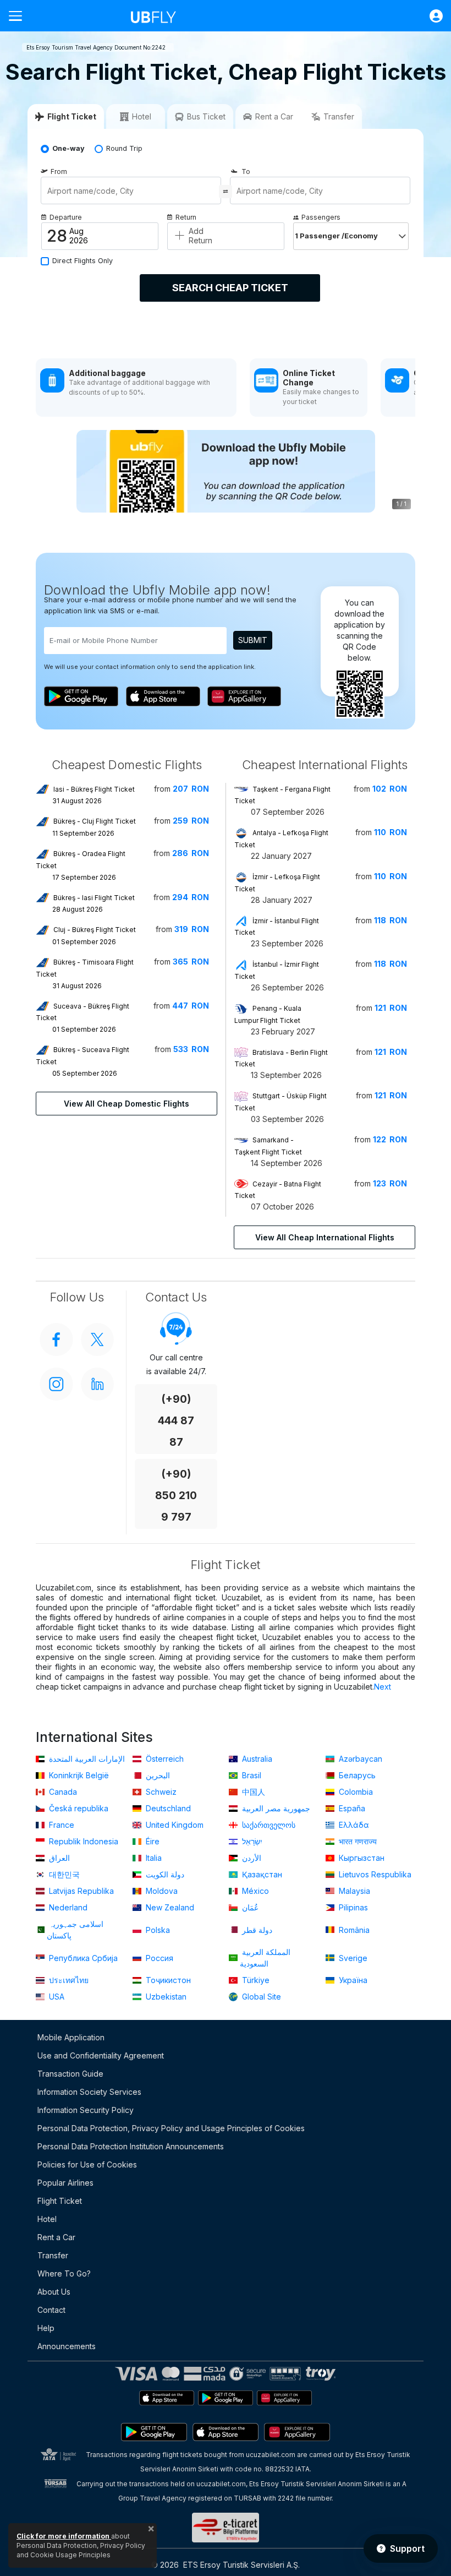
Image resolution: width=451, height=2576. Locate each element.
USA (56, 1997)
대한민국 (63, 1874)
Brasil (251, 1775)
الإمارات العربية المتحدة (86, 1759)
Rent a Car (56, 2237)
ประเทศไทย (68, 1980)
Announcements (67, 2346)
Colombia (355, 1792)
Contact (51, 2310)
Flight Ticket (60, 2201)
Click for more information (64, 2536)
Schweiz (160, 1792)
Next (383, 1687)
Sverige (352, 1958)
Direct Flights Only (82, 261)
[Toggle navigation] (20, 16)
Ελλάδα (353, 1825)
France (61, 1825)
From (59, 171)
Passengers (321, 217)
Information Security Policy (86, 2110)
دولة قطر (256, 1930)
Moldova (161, 1891)
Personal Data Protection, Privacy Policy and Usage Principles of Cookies (171, 2128)
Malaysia (353, 1891)
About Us (54, 2292)
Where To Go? (64, 2273)
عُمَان (249, 1907)
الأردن (251, 1858)
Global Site (260, 1997)
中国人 (252, 1792)
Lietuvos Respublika (374, 1874)
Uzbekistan (165, 1997)
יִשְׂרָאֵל (251, 1841)
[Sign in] (431, 16)
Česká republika (78, 1808)
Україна (352, 1980)
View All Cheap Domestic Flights (127, 1104)
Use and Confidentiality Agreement (101, 2055)
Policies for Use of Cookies (87, 2164)
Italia (153, 1858)
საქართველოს (268, 1825)
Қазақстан (261, 1874)
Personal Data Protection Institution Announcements (131, 2146)
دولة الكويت (164, 1874)
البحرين (157, 1775)
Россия (158, 1958)
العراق (58, 1858)
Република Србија (82, 1958)
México (254, 1891)
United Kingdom (174, 1825)
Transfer (53, 2255)
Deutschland (167, 1808)
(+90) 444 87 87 (176, 1421)
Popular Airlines (65, 2183)
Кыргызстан (361, 1858)
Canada (62, 1792)
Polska (157, 1930)
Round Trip (124, 148)
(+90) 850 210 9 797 (176, 1496)
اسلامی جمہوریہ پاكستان (75, 1930)
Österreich (164, 1759)
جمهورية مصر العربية (275, 1808)
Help (46, 2328)
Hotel (47, 2219)
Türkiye (255, 1980)
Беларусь (356, 1775)
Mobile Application (71, 2037)
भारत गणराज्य (357, 1841)
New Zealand (169, 1907)
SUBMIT (253, 640)
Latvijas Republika (80, 1891)
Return (186, 217)
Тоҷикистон (167, 1980)
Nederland (67, 1907)
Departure (66, 217)
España (351, 1808)
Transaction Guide (70, 2074)
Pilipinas (352, 1907)
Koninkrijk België (78, 1775)
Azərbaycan (359, 1759)
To (246, 171)
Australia (256, 1759)
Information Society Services (89, 2092)
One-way (68, 148)
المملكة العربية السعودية (265, 1958)
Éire (152, 1841)
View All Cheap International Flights (325, 1237)
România (353, 1930)
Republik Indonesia (82, 1841)
